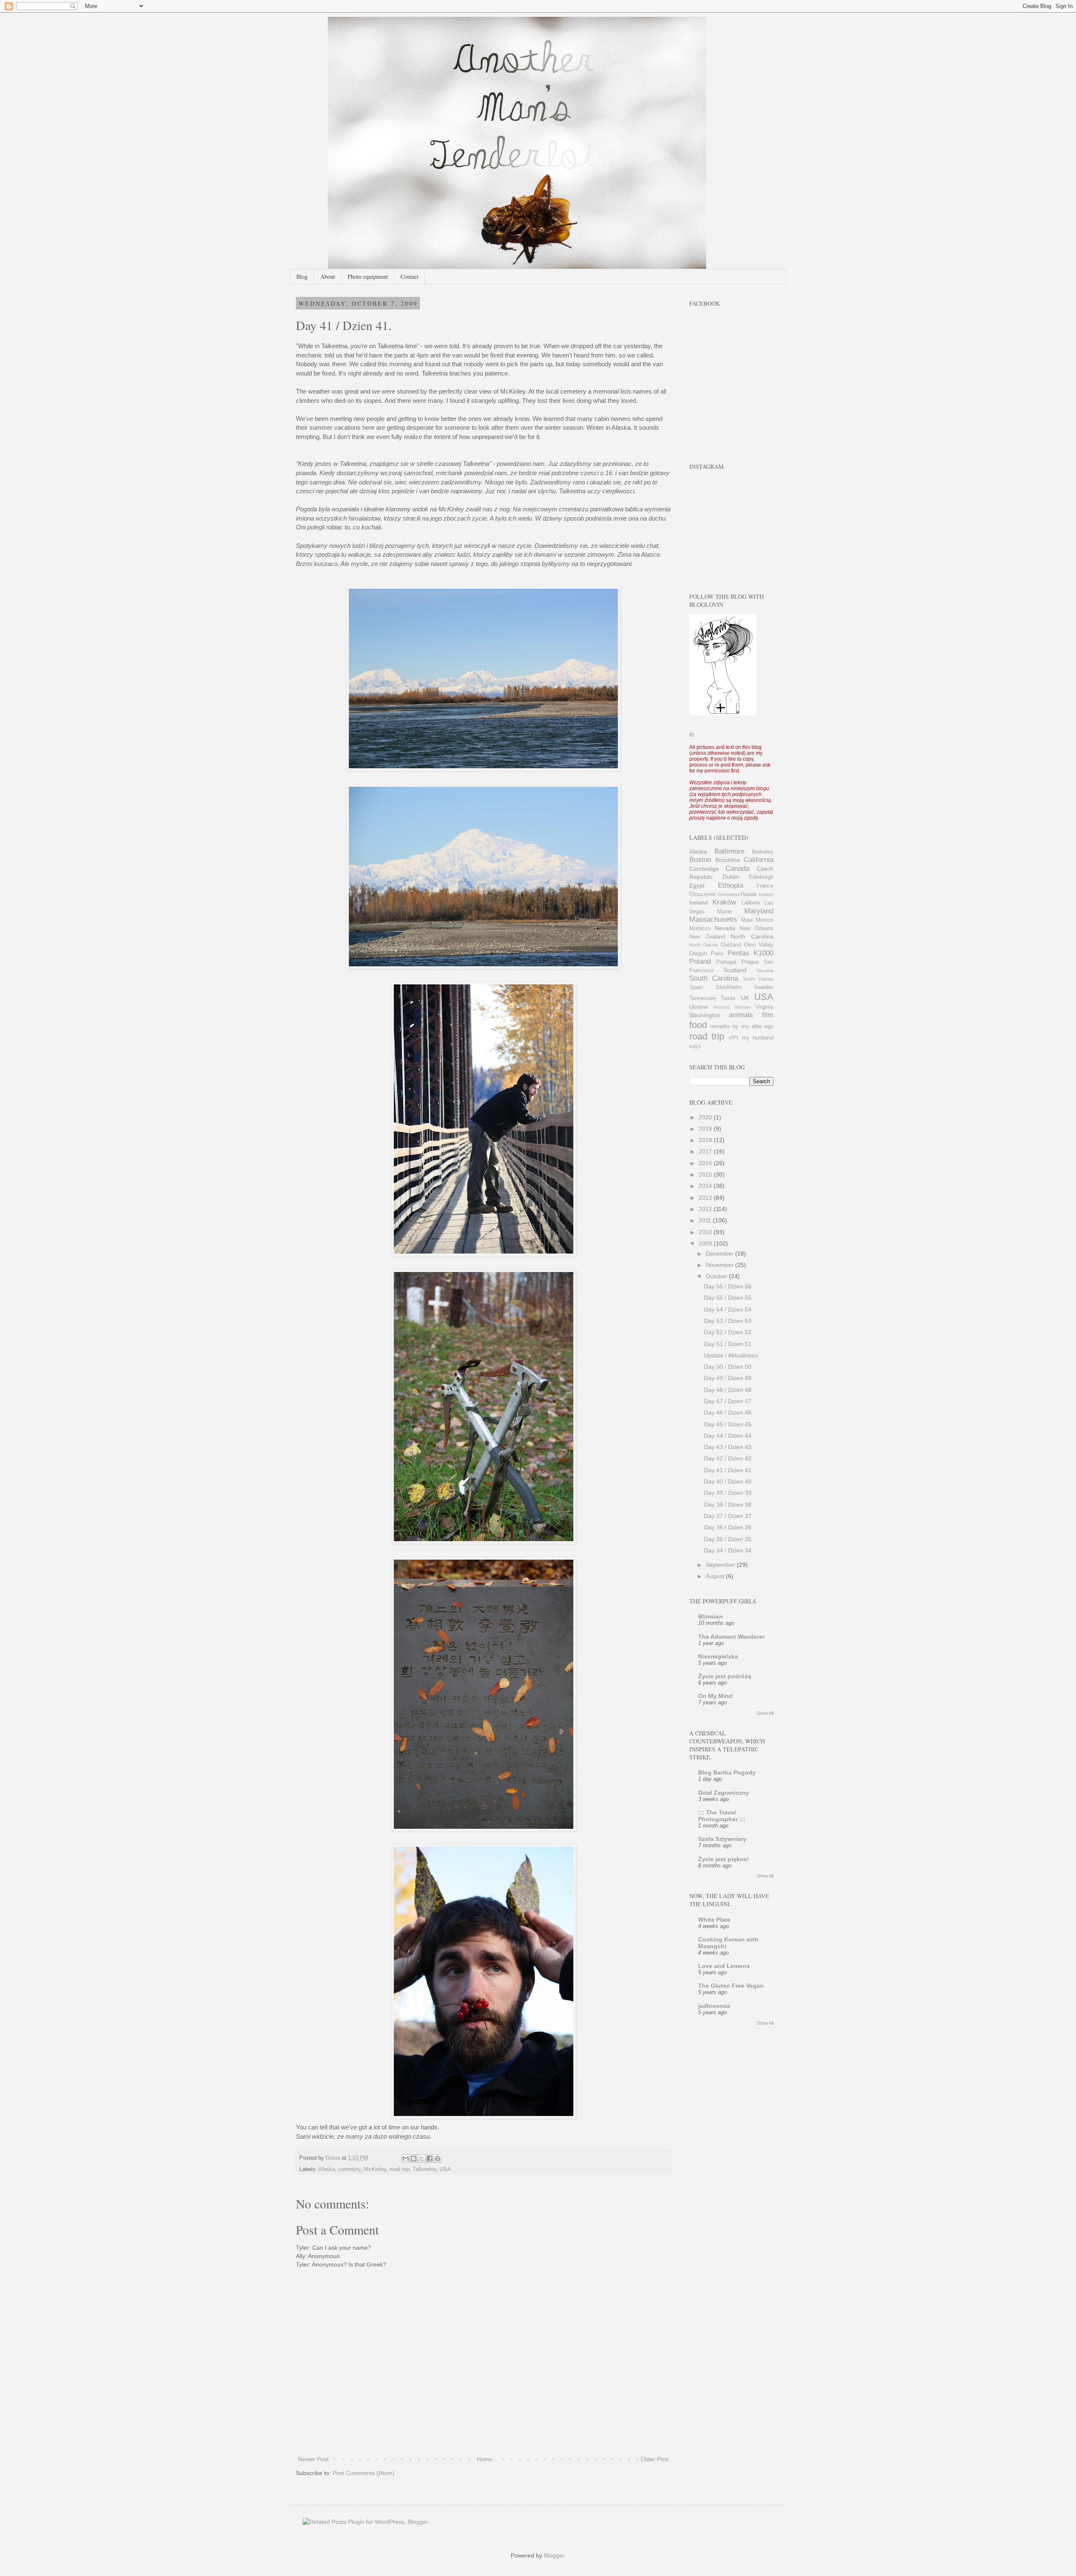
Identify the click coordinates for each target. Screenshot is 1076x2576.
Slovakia (765, 971)
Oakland (731, 945)
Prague (750, 962)
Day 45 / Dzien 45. (729, 1424)
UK (745, 998)
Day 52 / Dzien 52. (729, 1332)
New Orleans (757, 928)
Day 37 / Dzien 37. (729, 1516)
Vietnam (742, 1007)
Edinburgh (761, 877)
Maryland (759, 911)
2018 (706, 1140)
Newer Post (313, 2459)
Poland (700, 961)
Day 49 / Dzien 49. (729, 1378)
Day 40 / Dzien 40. (729, 1481)
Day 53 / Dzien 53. (729, 1321)
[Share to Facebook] (430, 2158)
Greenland (729, 894)
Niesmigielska (718, 1656)
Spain (696, 987)
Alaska (327, 2169)
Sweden (764, 987)
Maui (747, 920)
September (721, 1565)
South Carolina (714, 978)
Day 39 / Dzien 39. (729, 1493)
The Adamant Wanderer (731, 1637)
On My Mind (715, 1696)
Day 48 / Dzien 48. (729, 1390)
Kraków (724, 902)
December (720, 1254)
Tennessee (703, 998)
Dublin (731, 877)
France (765, 886)
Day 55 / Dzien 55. (729, 1298)
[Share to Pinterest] (438, 2158)
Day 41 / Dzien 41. (729, 1470)
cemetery (349, 2169)
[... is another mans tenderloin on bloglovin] (723, 713)
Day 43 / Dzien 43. (729, 1447)
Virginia (764, 1007)
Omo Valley (759, 945)
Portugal (726, 962)
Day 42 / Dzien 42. (729, 1458)
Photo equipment (368, 276)
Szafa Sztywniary (722, 1839)
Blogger (554, 2555)
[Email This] (406, 2158)
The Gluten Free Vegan (731, 1986)
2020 (706, 1117)
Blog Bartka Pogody (727, 1772)
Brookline (728, 860)
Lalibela (751, 903)
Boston (700, 860)
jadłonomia (714, 2006)
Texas (728, 998)
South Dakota (758, 979)
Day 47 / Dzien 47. (729, 1401)
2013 (706, 1198)
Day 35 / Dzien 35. (729, 1539)
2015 (706, 1174)
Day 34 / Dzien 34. (729, 1550)
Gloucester (703, 894)
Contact (410, 276)
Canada (737, 869)
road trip (400, 2169)
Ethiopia (731, 885)
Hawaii (749, 894)
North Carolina (752, 936)
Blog (302, 276)
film (768, 1015)
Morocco (700, 928)
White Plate (714, 1920)
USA (445, 2169)
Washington (705, 1015)
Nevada (725, 928)
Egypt (697, 886)
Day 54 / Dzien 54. (729, 1309)
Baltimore (729, 851)
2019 (706, 1129)
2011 (706, 1220)
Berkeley (763, 852)
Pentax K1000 (750, 953)
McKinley (375, 2169)
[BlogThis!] (414, 2158)
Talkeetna (425, 2169)
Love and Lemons (724, 1966)
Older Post (655, 2459)
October (717, 1276)
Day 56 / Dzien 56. (729, 1286)
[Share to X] (422, 2158)
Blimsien (711, 1616)
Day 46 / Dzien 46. (729, 1412)
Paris (717, 954)
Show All (765, 1713)
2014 (706, 1186)
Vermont (721, 1007)
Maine (724, 912)
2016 (706, 1163)
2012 (706, 1209)
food (698, 1025)
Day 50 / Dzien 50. (729, 1367)
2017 (706, 1151)
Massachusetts (713, 919)
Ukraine (699, 1007)
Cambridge (704, 869)
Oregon (698, 954)
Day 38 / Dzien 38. (729, 1505)
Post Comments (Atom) (364, 2473)
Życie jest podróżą (725, 1676)
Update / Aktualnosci (731, 1355)
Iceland (766, 894)
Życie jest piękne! (724, 1859)
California (758, 860)
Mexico (765, 920)
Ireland (699, 902)
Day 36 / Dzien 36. (729, 1527)
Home (485, 2459)
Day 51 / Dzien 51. (729, 1344)
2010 (706, 1232)
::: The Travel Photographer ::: (722, 1816)
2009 (706, 1243)
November (720, 1265)
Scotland (735, 970)
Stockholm (729, 987)
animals (741, 1015)
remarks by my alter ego (742, 1026)
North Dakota (704, 945)
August (716, 1576)
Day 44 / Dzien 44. (729, 1436)
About (328, 276)
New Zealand (707, 937)
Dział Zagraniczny (724, 1793)
